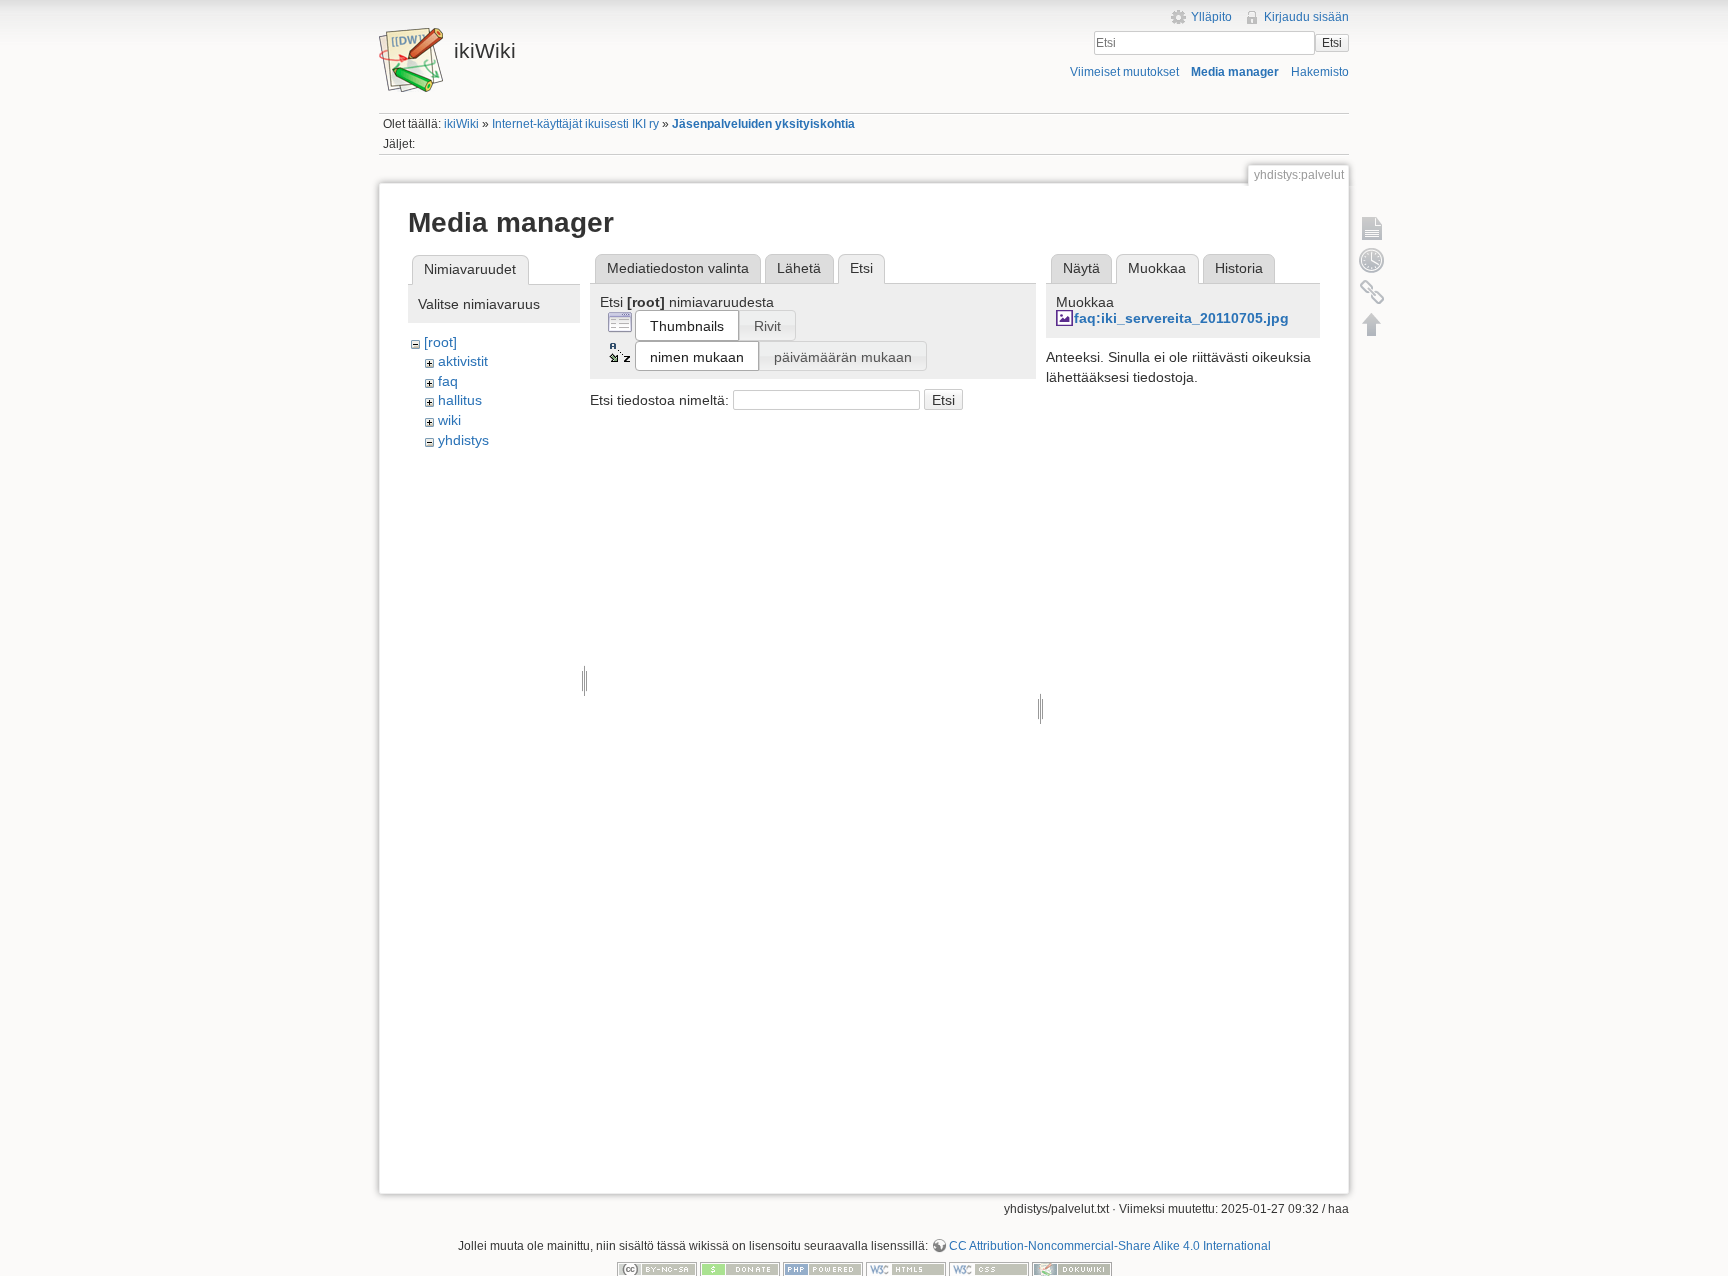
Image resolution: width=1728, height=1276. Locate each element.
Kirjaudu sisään (1306, 17)
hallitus (460, 400)
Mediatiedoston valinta (678, 268)
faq (448, 381)
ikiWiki (461, 124)
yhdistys (463, 440)
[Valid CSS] (989, 1269)
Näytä (1081, 268)
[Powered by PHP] (823, 1269)
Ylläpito (1211, 17)
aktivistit (463, 361)
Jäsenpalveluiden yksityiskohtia (763, 124)
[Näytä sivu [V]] (1372, 228)
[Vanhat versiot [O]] (1372, 260)
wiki (449, 420)
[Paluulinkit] (1372, 292)
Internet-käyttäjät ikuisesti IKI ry (575, 124)
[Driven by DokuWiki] (1072, 1269)
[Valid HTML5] (906, 1269)
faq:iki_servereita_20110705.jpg (1181, 318)
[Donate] (740, 1269)
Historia (1239, 268)
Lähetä (799, 268)
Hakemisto (1320, 72)
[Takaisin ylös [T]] (1372, 324)
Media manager (1235, 72)
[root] (440, 342)
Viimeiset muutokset (1124, 72)
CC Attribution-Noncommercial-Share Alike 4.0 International (1110, 1246)
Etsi (1332, 43)
